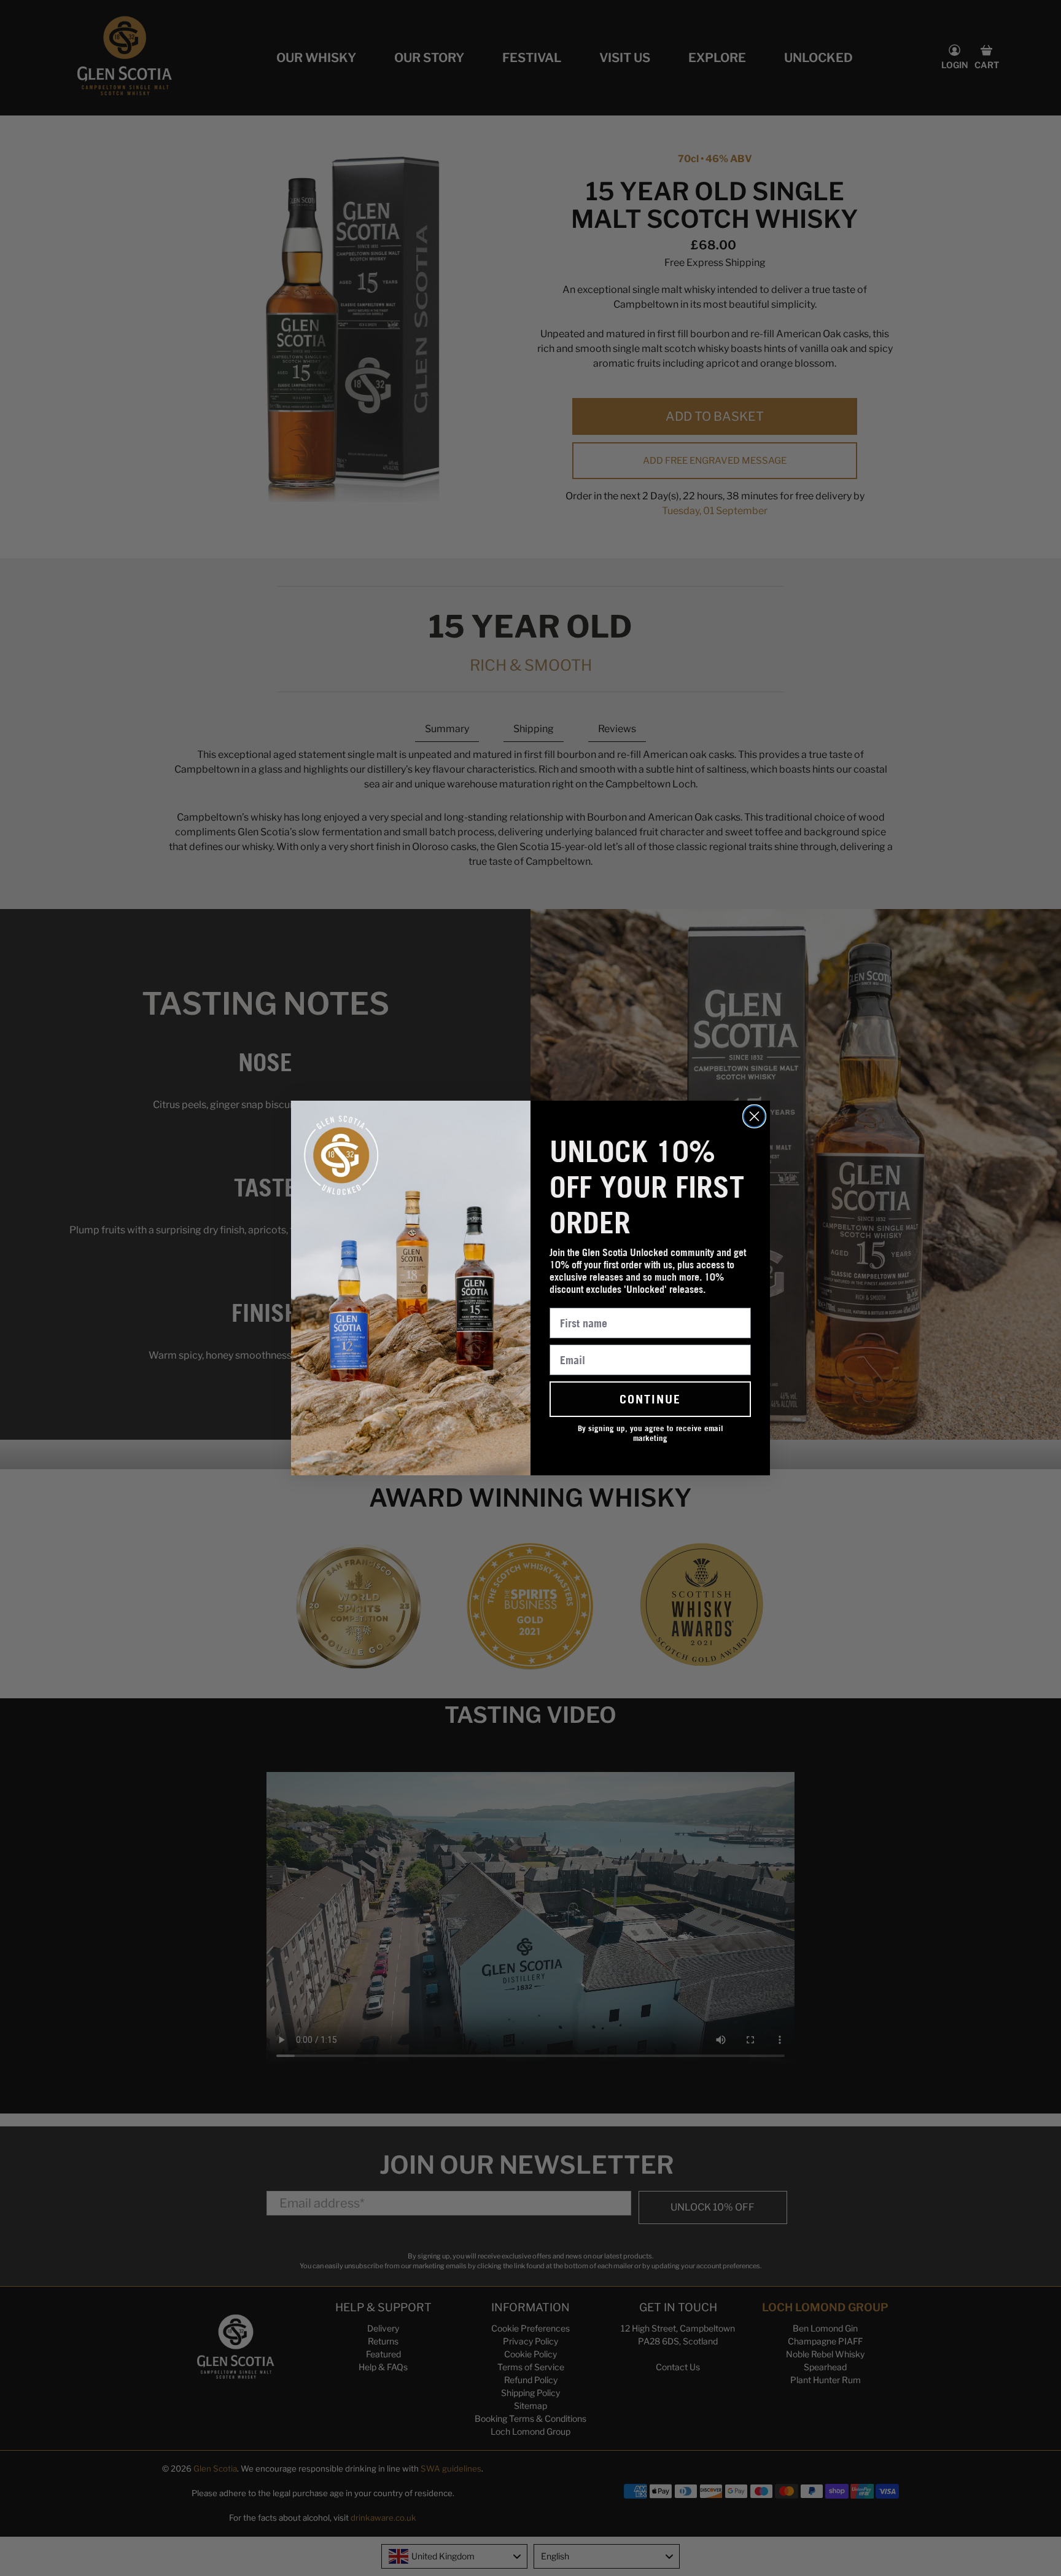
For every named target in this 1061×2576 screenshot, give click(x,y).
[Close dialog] (754, 1116)
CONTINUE (650, 1399)
